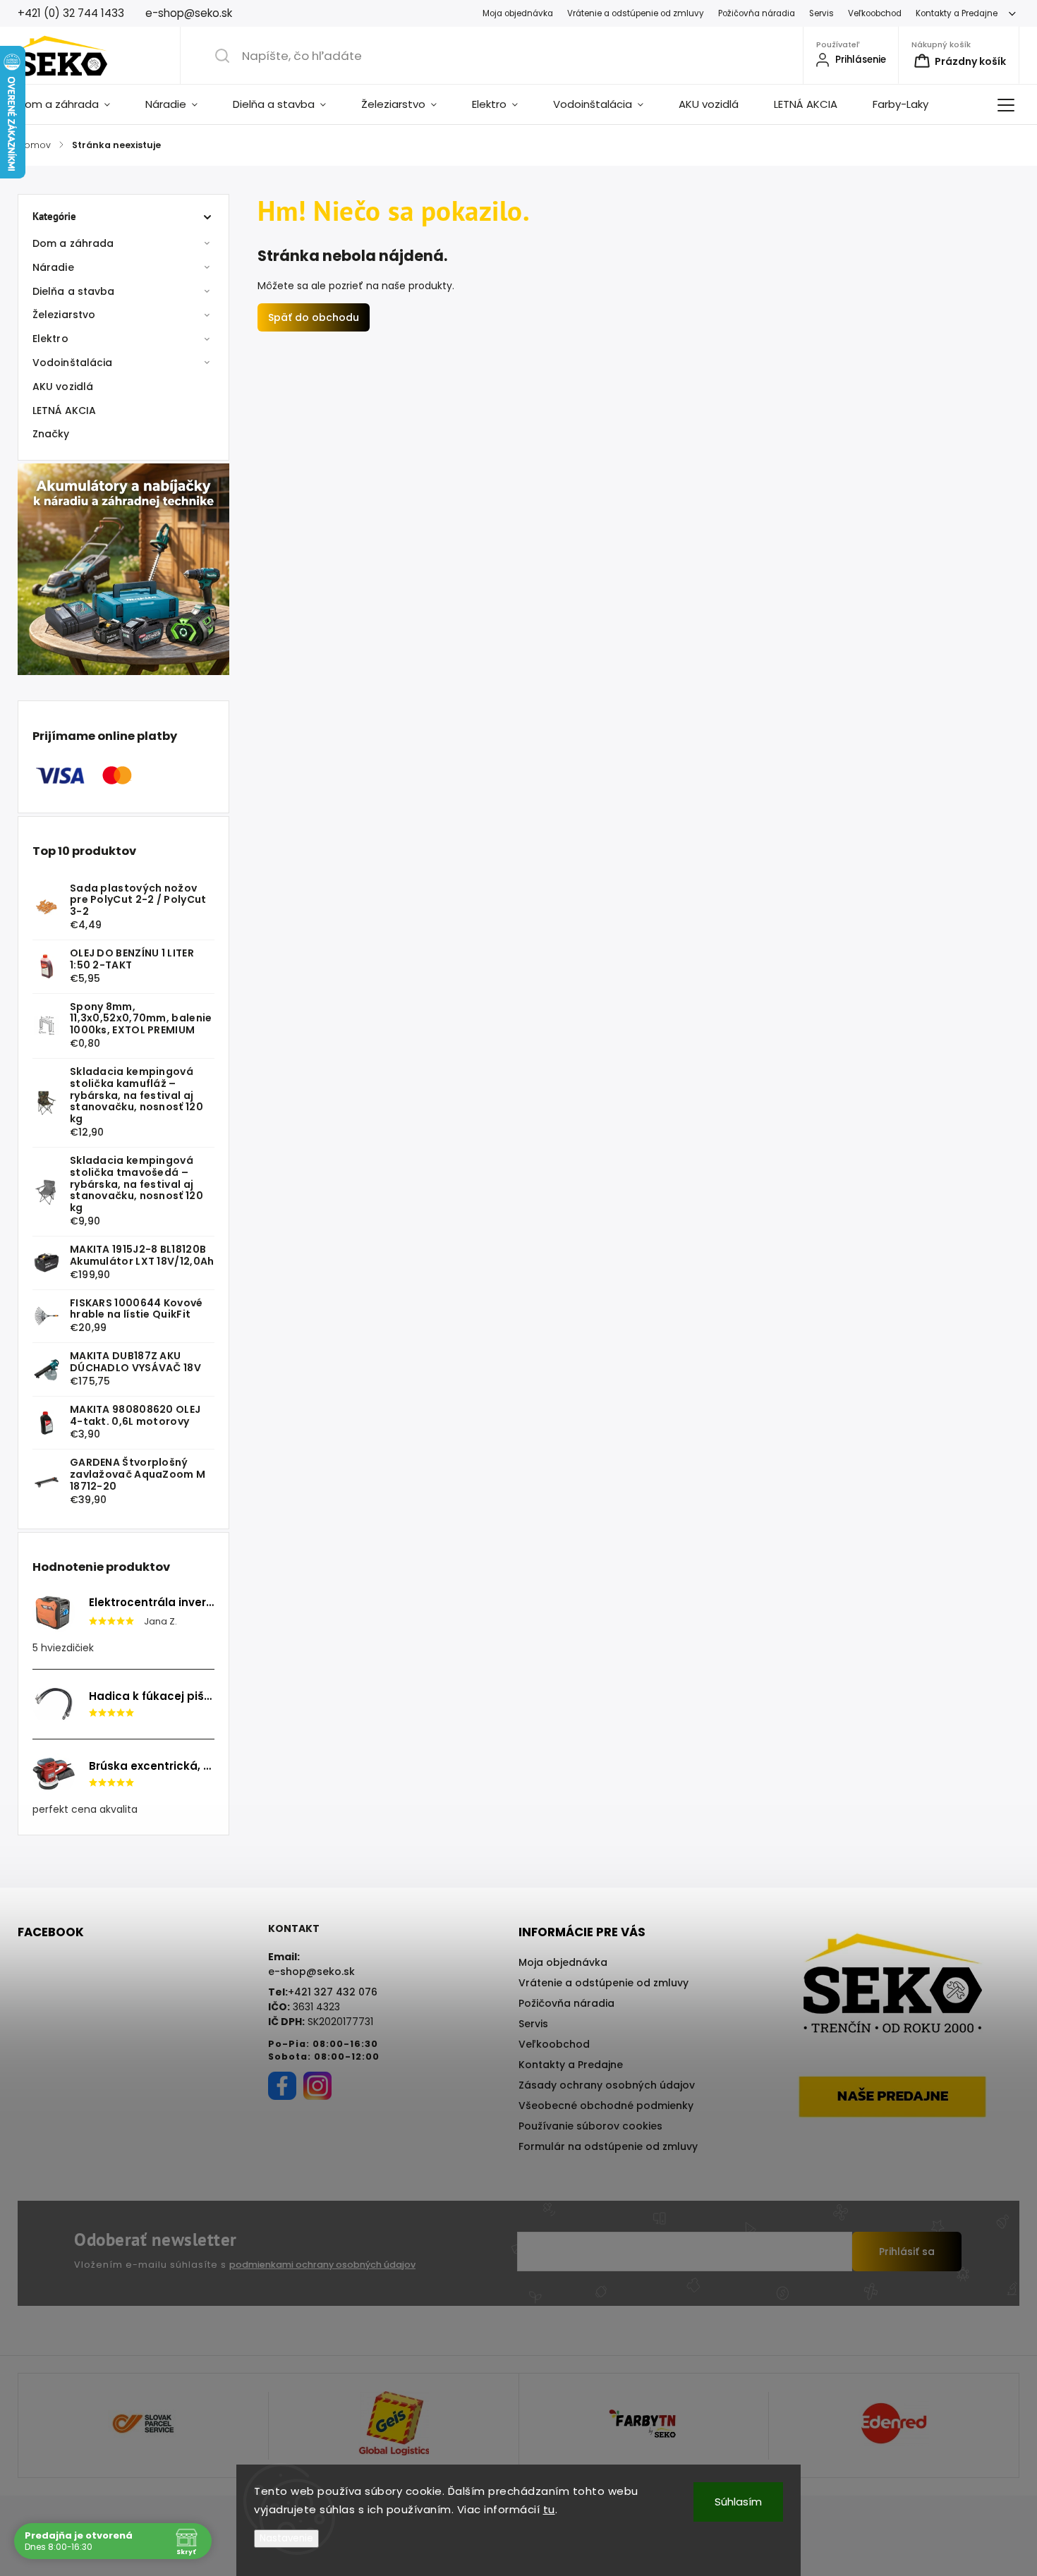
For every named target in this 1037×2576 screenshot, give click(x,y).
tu (549, 2509)
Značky (51, 434)
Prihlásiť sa (907, 2252)
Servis (821, 13)
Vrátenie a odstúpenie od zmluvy (636, 13)
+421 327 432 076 (333, 1992)
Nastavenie (286, 2538)
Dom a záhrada (73, 243)
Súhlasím (738, 2502)
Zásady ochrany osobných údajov (607, 2085)
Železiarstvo (64, 315)
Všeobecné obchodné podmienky (606, 2106)
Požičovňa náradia (757, 13)
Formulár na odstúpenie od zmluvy (608, 2146)
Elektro (50, 339)
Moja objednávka (518, 13)
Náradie (53, 267)
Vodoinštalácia (72, 363)
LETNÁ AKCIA (64, 411)
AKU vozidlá (63, 387)
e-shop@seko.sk (311, 1972)
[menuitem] (73, 104)
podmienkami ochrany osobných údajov (322, 2265)
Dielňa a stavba (74, 291)
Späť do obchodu (314, 317)
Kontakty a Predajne (957, 13)
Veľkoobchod (875, 13)
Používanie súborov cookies (590, 2126)
